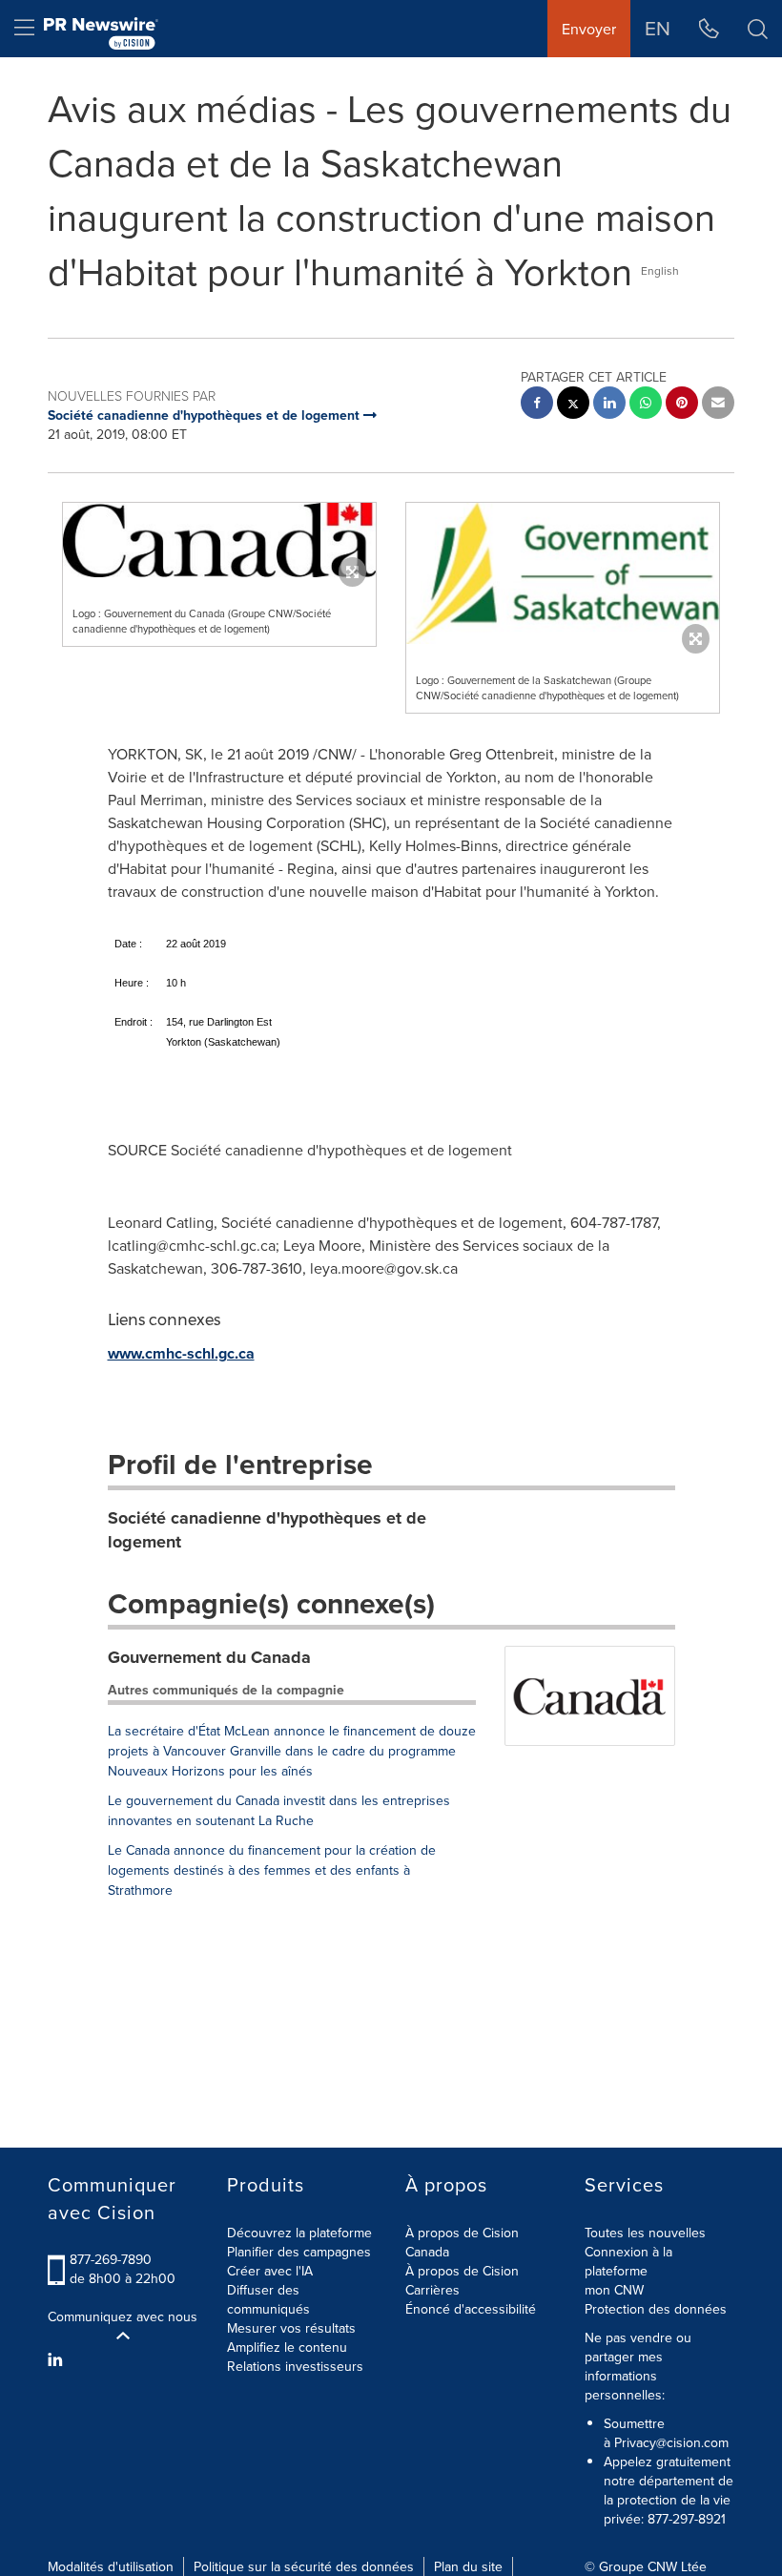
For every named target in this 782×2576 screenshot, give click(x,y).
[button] (219, 540)
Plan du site (468, 2566)
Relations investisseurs (295, 2366)
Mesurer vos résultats (291, 2328)
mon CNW (614, 2290)
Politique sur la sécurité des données (304, 2566)
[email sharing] (718, 405)
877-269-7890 (111, 2259)
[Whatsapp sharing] (646, 405)
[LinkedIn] (58, 2359)
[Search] (758, 29)
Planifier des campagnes (299, 2252)
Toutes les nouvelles (645, 2233)
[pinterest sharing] (682, 405)
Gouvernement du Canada (209, 1657)
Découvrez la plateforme (299, 2233)
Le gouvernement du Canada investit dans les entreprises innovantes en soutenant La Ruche (279, 1810)
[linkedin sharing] (609, 405)
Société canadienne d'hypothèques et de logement (267, 1530)
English (660, 270)
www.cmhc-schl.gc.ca (181, 1353)
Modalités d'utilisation (111, 2566)
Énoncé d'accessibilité (471, 2309)
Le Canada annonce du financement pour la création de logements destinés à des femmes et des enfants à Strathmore (272, 1870)
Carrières (432, 2290)
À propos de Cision (462, 2271)
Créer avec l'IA (270, 2271)
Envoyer (589, 29)
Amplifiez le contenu (287, 2347)
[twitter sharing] (573, 405)
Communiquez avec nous (123, 2316)
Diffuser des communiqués (268, 2299)
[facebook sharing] (537, 405)
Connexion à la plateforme (628, 2261)
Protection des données (656, 2309)
